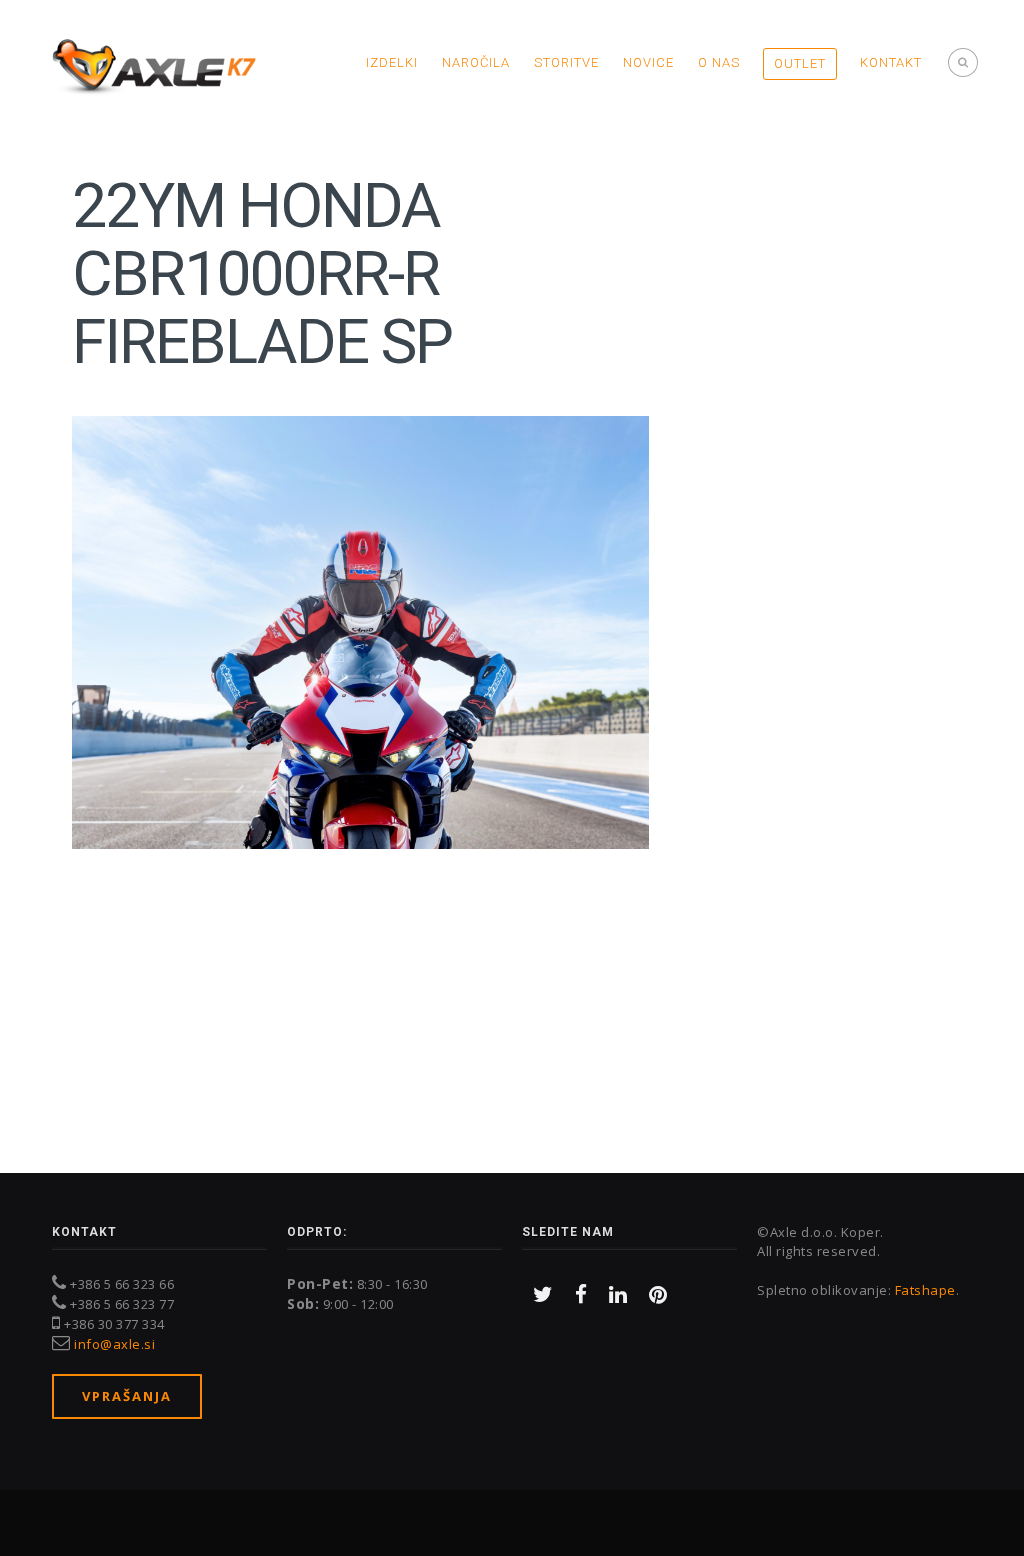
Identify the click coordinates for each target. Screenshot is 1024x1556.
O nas (719, 62)
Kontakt (891, 62)
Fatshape (925, 1290)
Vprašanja (127, 1396)
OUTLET (800, 63)
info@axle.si (114, 1344)
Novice (648, 62)
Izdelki (392, 62)
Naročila (476, 62)
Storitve (566, 62)
